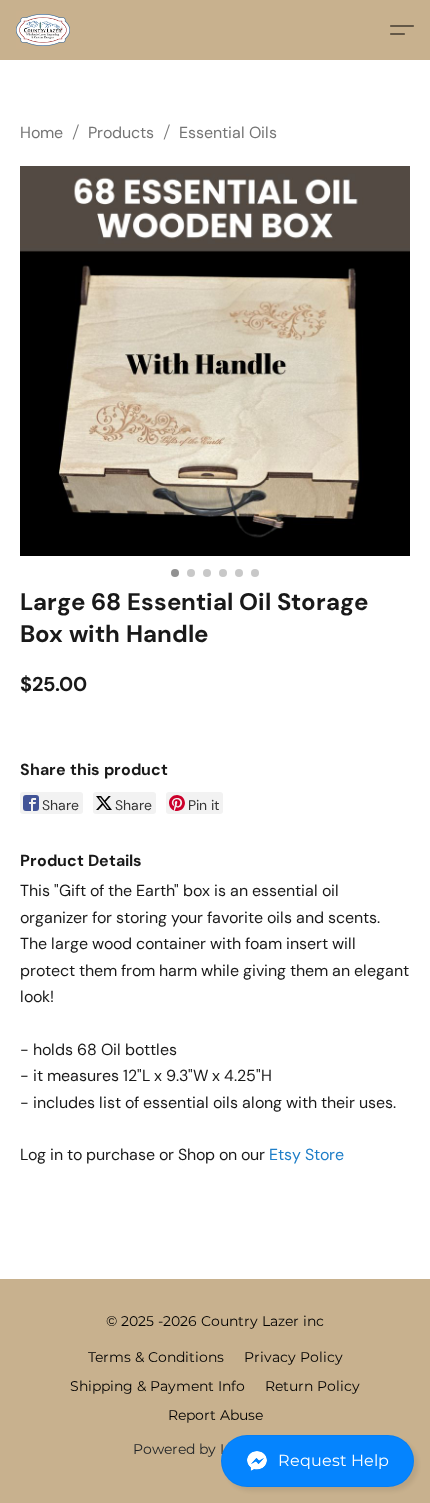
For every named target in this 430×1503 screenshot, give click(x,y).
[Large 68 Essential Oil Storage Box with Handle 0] (215, 361)
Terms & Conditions (156, 1357)
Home (41, 132)
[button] (215, 1461)
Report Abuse (215, 1415)
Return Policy (312, 1386)
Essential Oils (228, 132)
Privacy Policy (293, 1357)
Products (121, 132)
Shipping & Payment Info (157, 1386)
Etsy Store (306, 1154)
